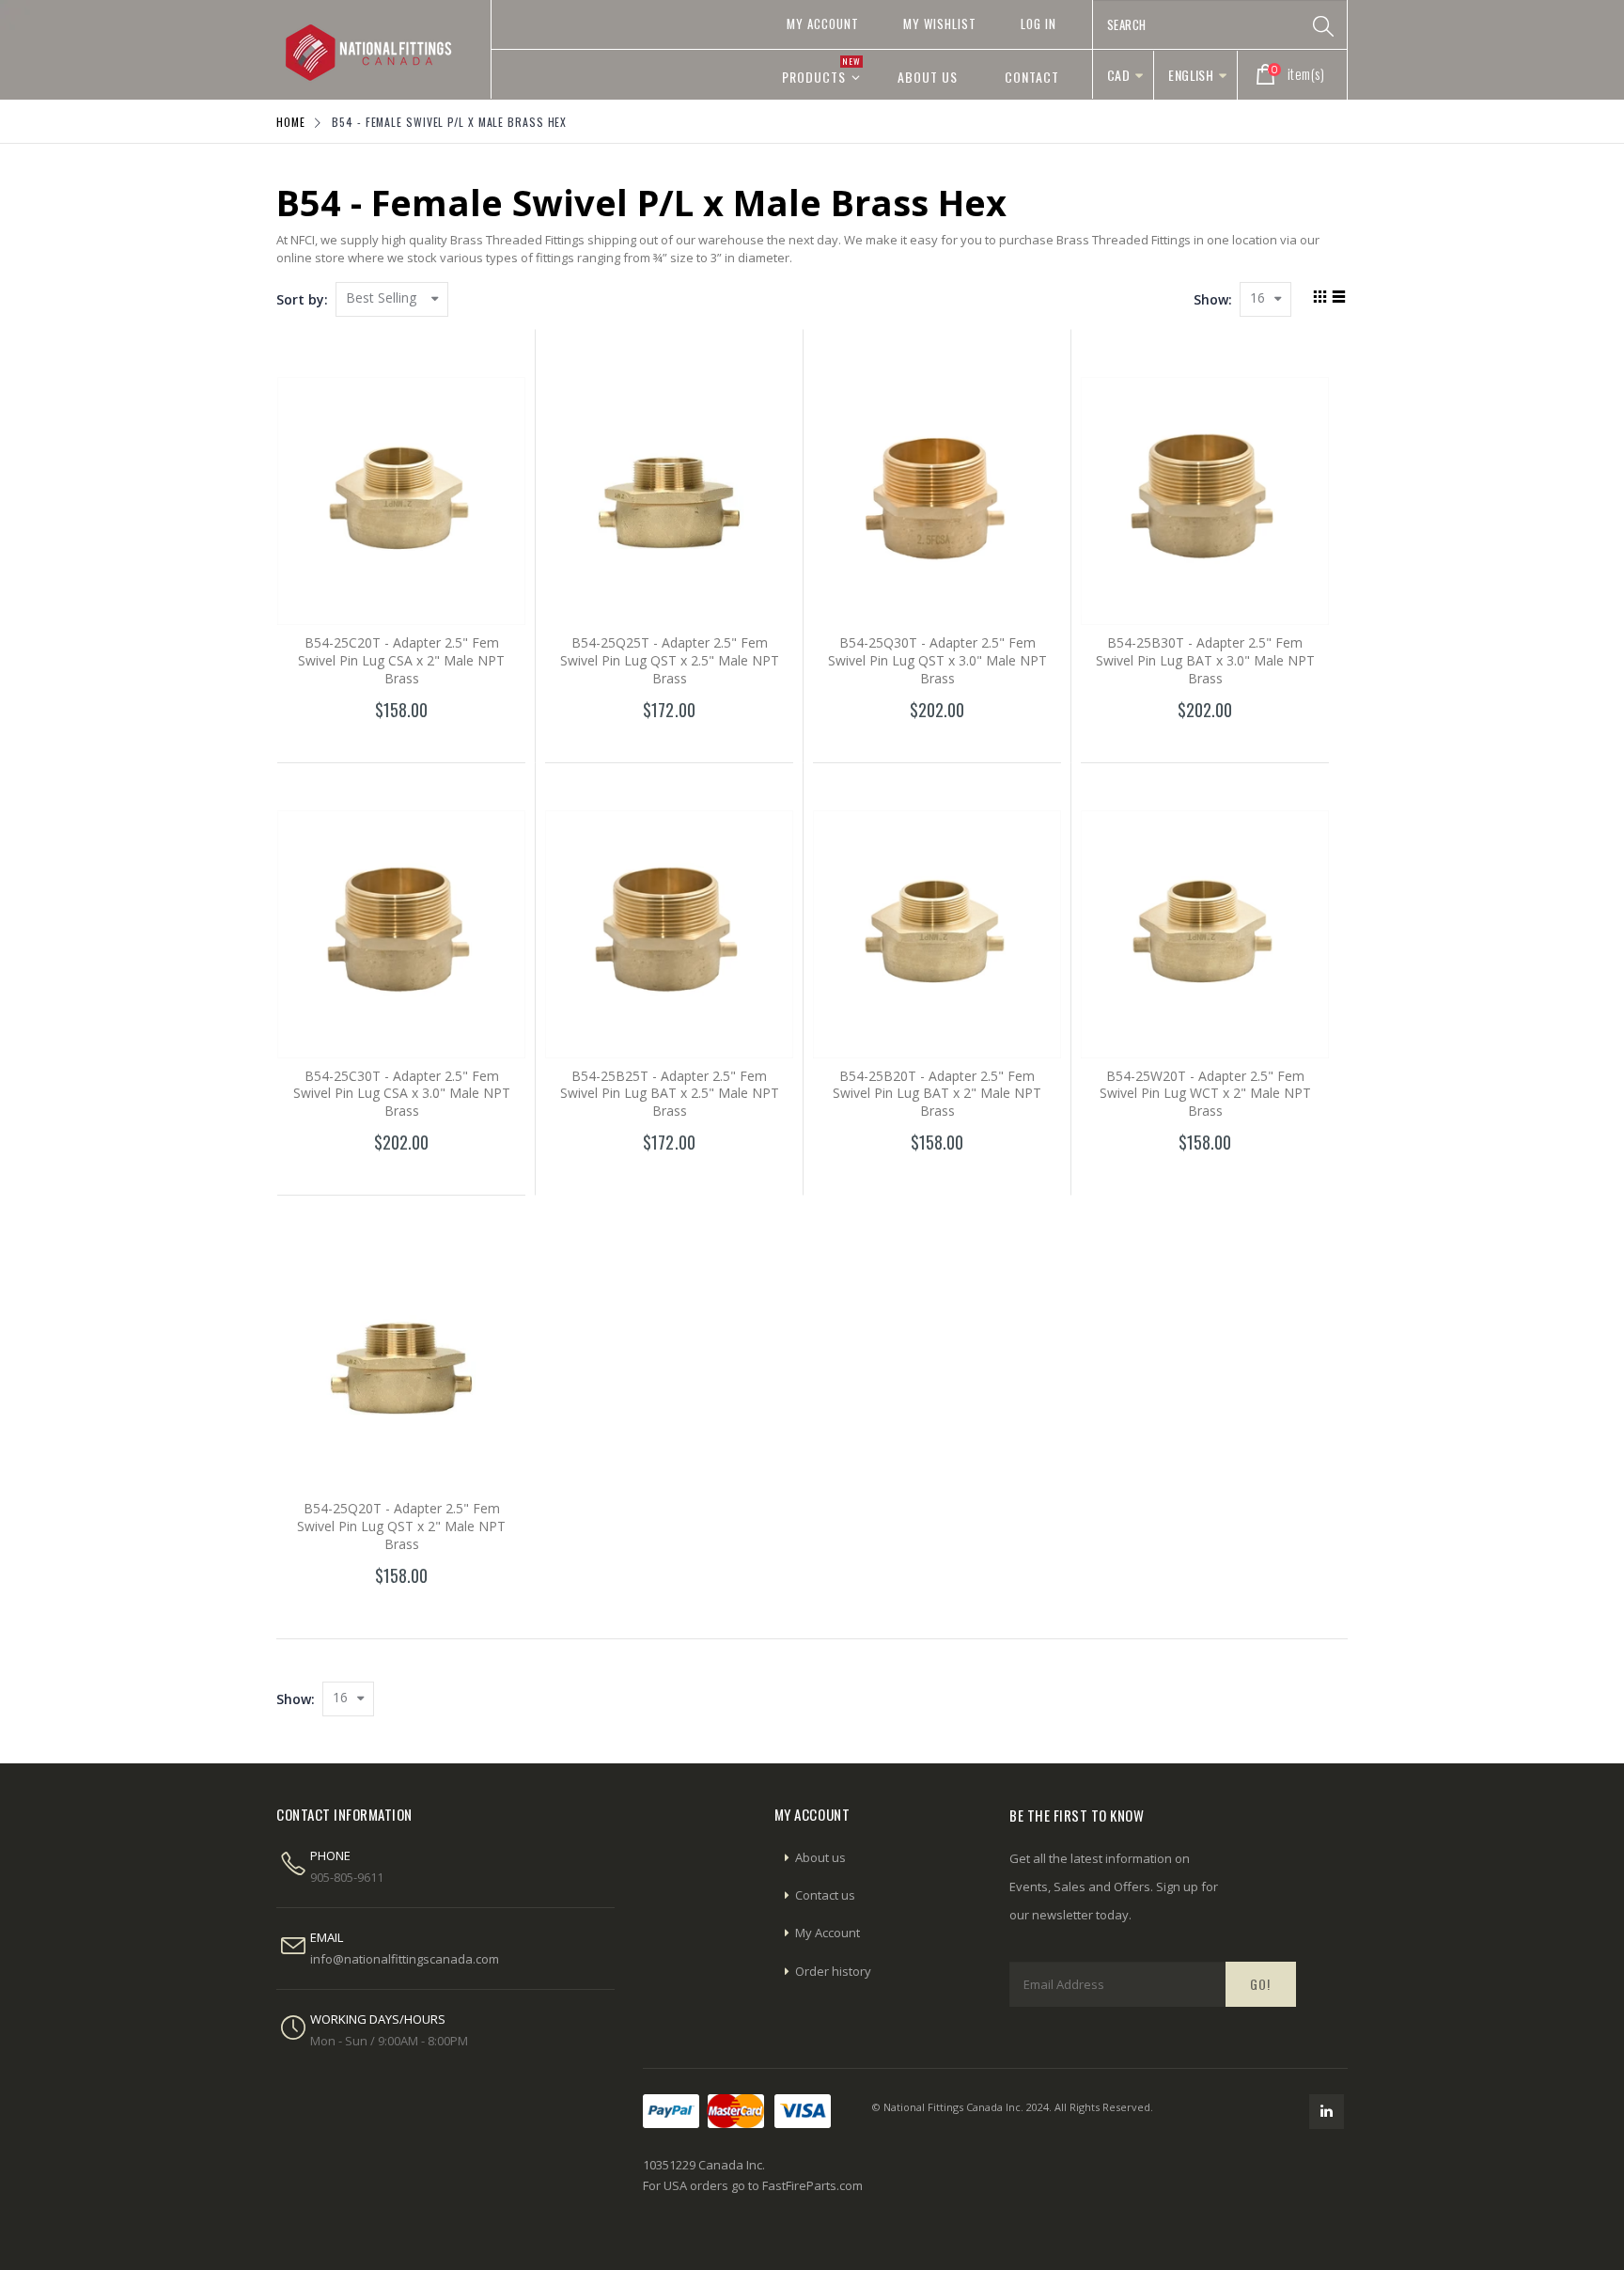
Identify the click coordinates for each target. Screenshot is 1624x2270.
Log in (1038, 23)
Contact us (825, 1895)
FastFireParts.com (812, 2185)
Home (291, 122)
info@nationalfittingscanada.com (405, 1959)
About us (820, 1857)
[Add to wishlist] (361, 744)
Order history (833, 1971)
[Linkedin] (1327, 2112)
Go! (1260, 1984)
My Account (823, 23)
